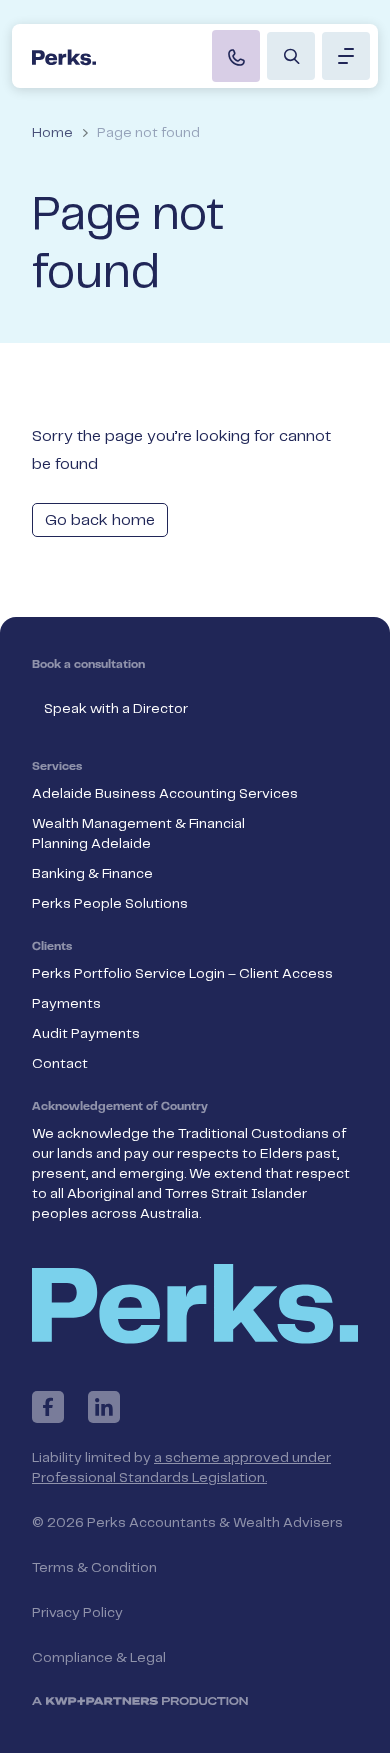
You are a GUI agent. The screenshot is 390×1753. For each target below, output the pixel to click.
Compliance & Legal (99, 1658)
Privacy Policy (77, 1613)
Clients (52, 947)
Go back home (100, 520)
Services (57, 767)
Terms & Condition (94, 1568)
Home (52, 133)
